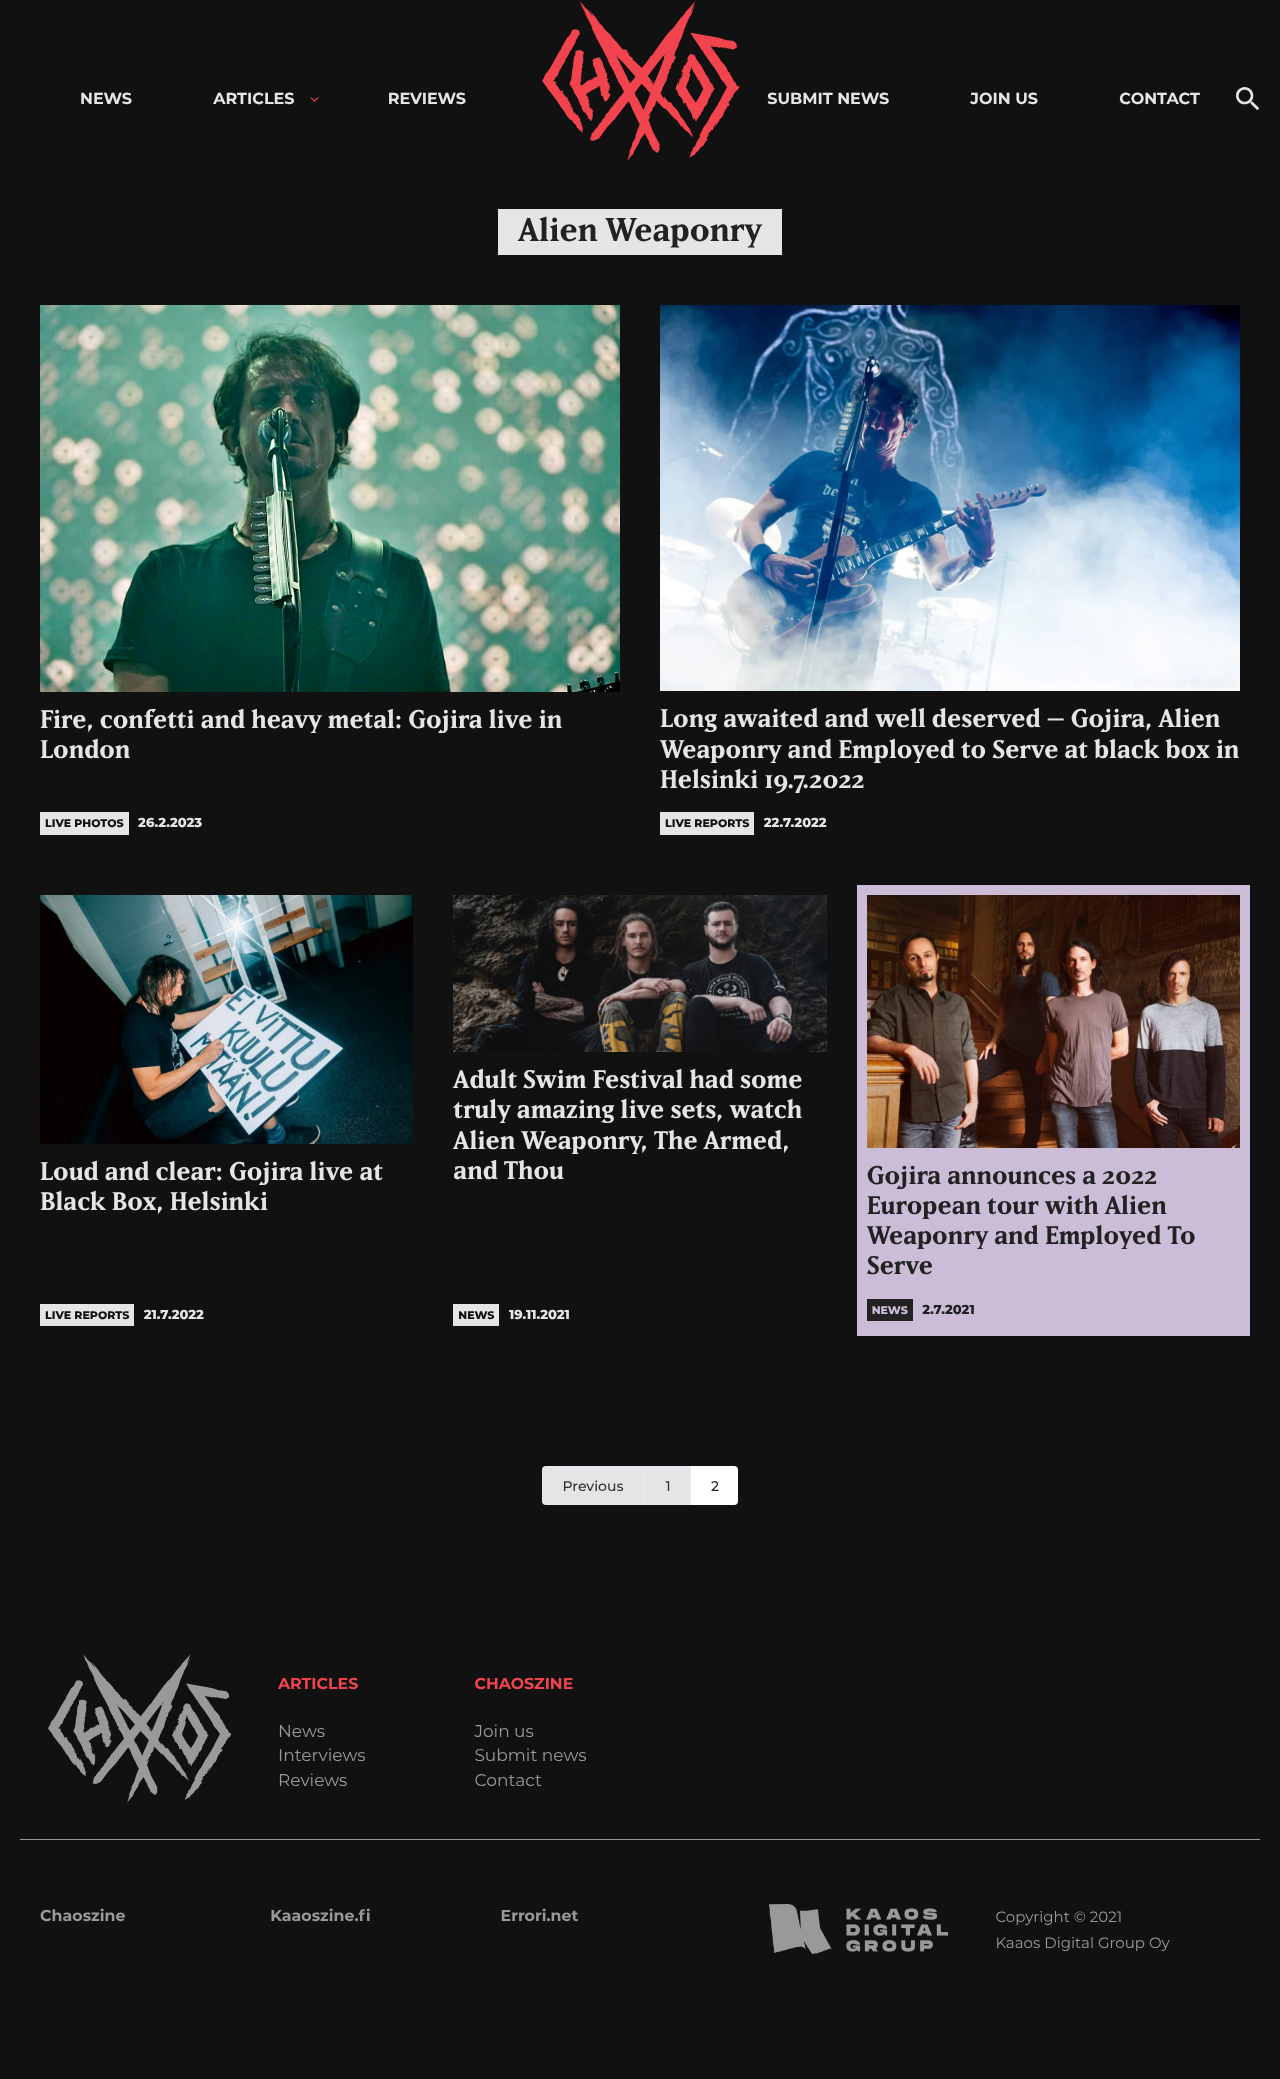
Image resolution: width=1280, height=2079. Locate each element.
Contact (508, 1781)
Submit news (530, 1756)
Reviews (312, 1781)
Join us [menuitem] (1004, 99)
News (301, 1732)
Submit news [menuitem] (828, 99)
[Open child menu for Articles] (314, 99)
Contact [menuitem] (1159, 99)
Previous (593, 1486)
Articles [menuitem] (253, 99)
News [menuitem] (106, 99)
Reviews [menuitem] (427, 99)
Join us (503, 1732)
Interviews (322, 1756)
